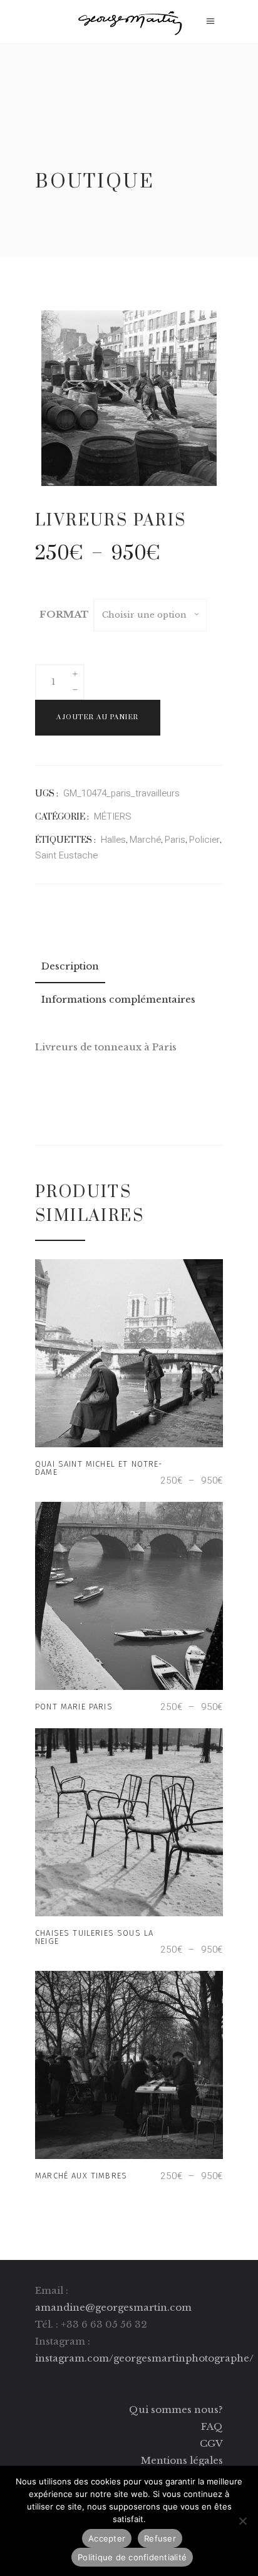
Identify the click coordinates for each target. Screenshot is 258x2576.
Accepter (107, 2538)
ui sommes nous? (181, 2410)
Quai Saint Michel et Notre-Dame (99, 1468)
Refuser (160, 2538)
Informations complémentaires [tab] (118, 999)
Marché (145, 840)
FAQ (212, 2426)
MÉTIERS (113, 816)
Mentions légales (182, 2460)
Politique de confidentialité (132, 2557)
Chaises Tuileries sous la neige (94, 1937)
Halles (113, 840)
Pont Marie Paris (74, 1707)
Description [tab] (70, 966)
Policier (204, 840)
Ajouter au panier (98, 717)
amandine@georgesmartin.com (113, 2307)
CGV (211, 2443)
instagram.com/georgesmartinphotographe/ (144, 2358)
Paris (175, 840)
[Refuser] (242, 2521)
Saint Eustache (66, 855)
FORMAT (64, 614)
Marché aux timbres (81, 2176)
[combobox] (150, 615)
